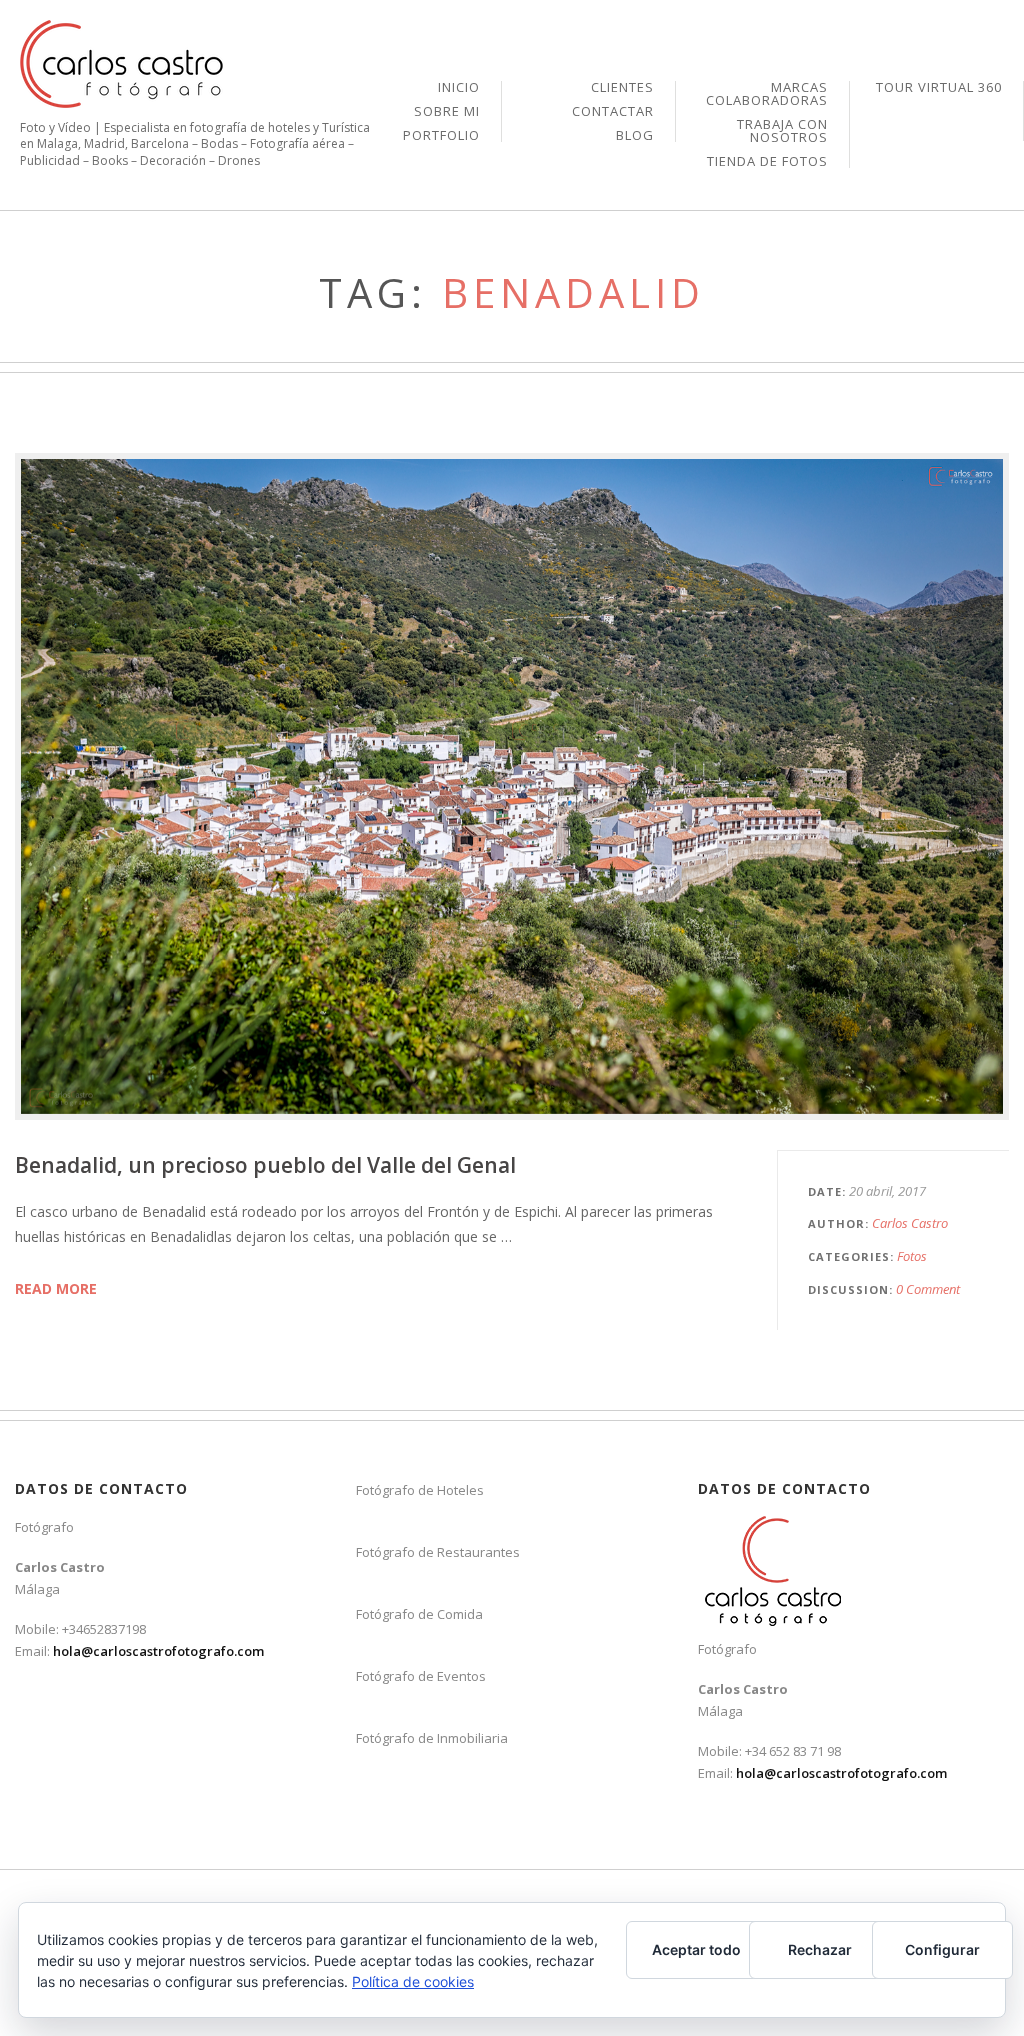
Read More (56, 1288)
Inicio (459, 88)
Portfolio (441, 135)
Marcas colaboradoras (767, 95)
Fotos (912, 1256)
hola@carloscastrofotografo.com (158, 1651)
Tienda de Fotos (767, 161)
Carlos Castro (910, 1223)
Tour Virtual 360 (939, 87)
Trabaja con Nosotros (782, 132)
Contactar (613, 112)
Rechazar (820, 1949)
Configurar (942, 1949)
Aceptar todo (696, 1949)
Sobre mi (447, 112)
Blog (635, 135)
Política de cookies (413, 1981)
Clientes (622, 88)
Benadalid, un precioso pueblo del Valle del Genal (265, 1165)
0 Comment (928, 1289)
